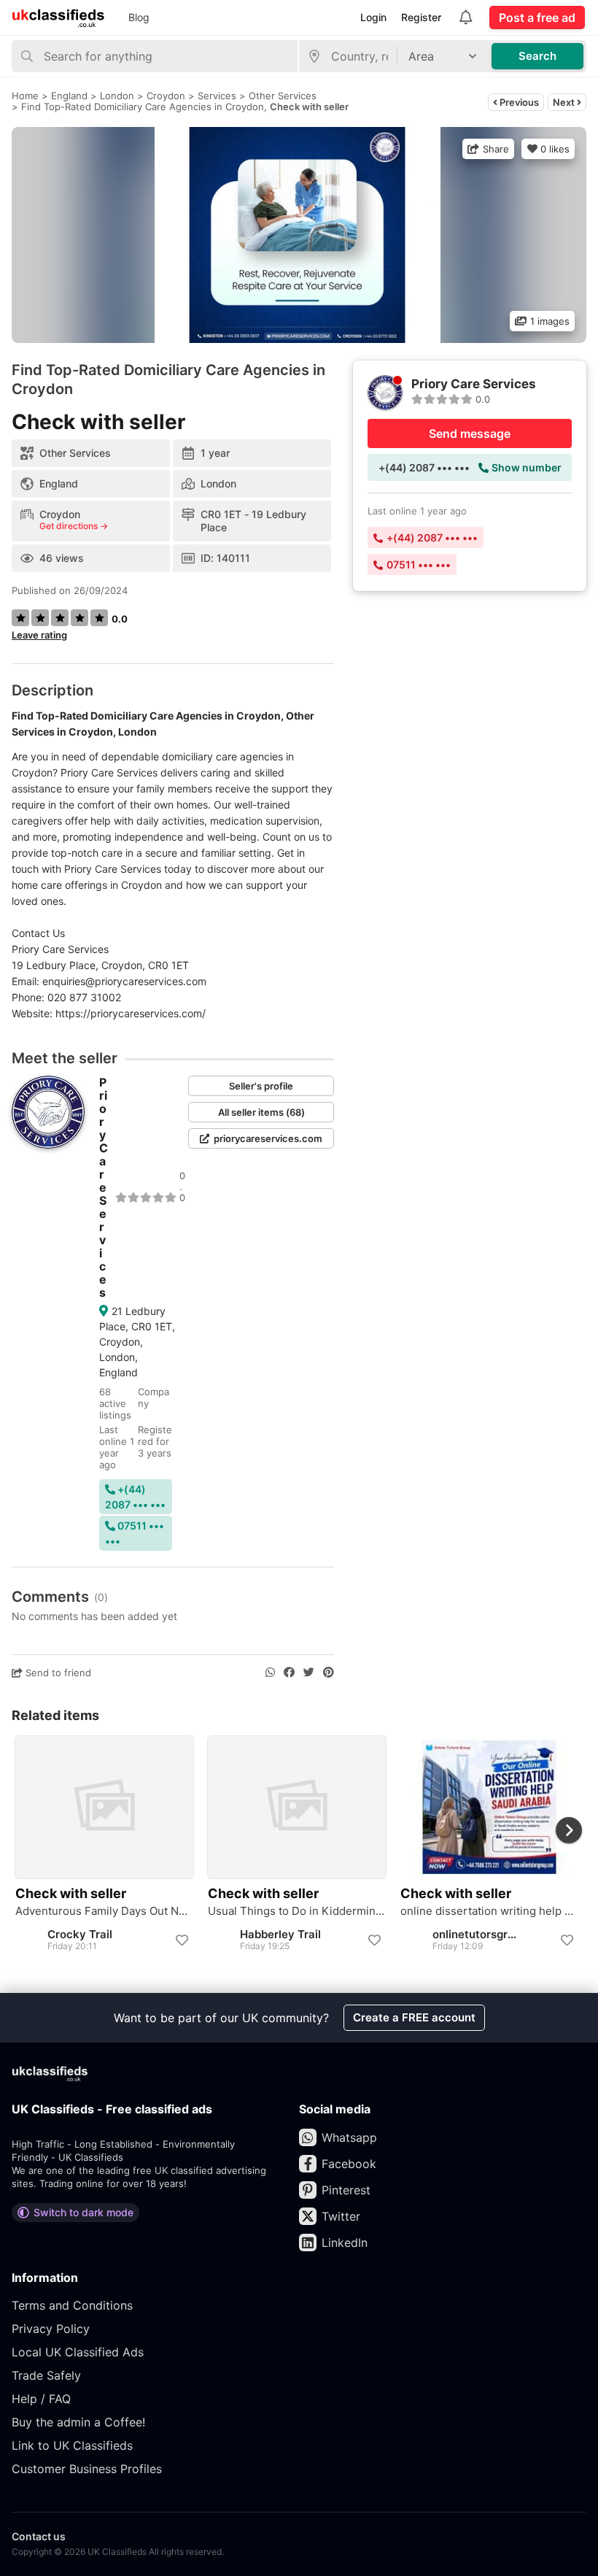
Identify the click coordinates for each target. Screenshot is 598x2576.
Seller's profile (261, 1086)
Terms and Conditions (72, 2305)
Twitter (341, 2216)
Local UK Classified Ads (78, 2352)
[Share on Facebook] (289, 1673)
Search (537, 56)
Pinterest (346, 2190)
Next (565, 102)
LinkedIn (345, 2243)
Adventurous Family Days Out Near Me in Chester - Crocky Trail (104, 1911)
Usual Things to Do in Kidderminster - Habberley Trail (297, 1911)
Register (421, 17)
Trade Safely (46, 2375)
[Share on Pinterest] (329, 1673)
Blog (139, 17)
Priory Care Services (104, 1187)
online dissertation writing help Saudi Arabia (489, 1911)
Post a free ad (537, 18)
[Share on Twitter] (309, 1673)
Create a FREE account (414, 2017)
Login (373, 17)
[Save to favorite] (182, 1940)
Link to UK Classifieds (72, 2445)
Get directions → (74, 526)
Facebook (349, 2164)
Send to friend (57, 1673)
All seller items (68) (261, 1112)
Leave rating (39, 635)
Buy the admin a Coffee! (78, 2422)
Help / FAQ (41, 2399)
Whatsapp (349, 2137)
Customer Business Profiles (87, 2469)
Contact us (39, 2536)
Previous (518, 102)
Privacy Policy (51, 2329)
